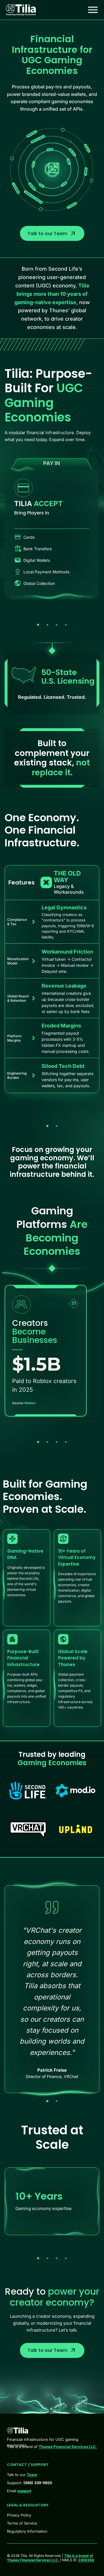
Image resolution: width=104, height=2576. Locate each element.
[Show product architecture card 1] (38, 625)
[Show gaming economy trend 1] (38, 1442)
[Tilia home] (21, 10)
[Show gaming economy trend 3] (57, 1442)
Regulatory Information (27, 2531)
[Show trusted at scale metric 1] (38, 2258)
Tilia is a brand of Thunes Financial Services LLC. (50, 2558)
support (24, 2491)
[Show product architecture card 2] (47, 625)
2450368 (86, 2560)
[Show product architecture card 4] (66, 625)
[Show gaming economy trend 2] (47, 1442)
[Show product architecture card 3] (57, 625)
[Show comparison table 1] (47, 1126)
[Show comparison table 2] (57, 1126)
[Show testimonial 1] (47, 2101)
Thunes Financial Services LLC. (68, 2447)
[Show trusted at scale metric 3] (57, 2258)
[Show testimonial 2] (57, 2101)
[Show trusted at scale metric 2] (47, 2258)
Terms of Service (22, 2523)
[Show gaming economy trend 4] (66, 1442)
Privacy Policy (19, 2515)
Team (32, 2475)
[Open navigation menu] (93, 10)
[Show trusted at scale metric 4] (66, 2258)
